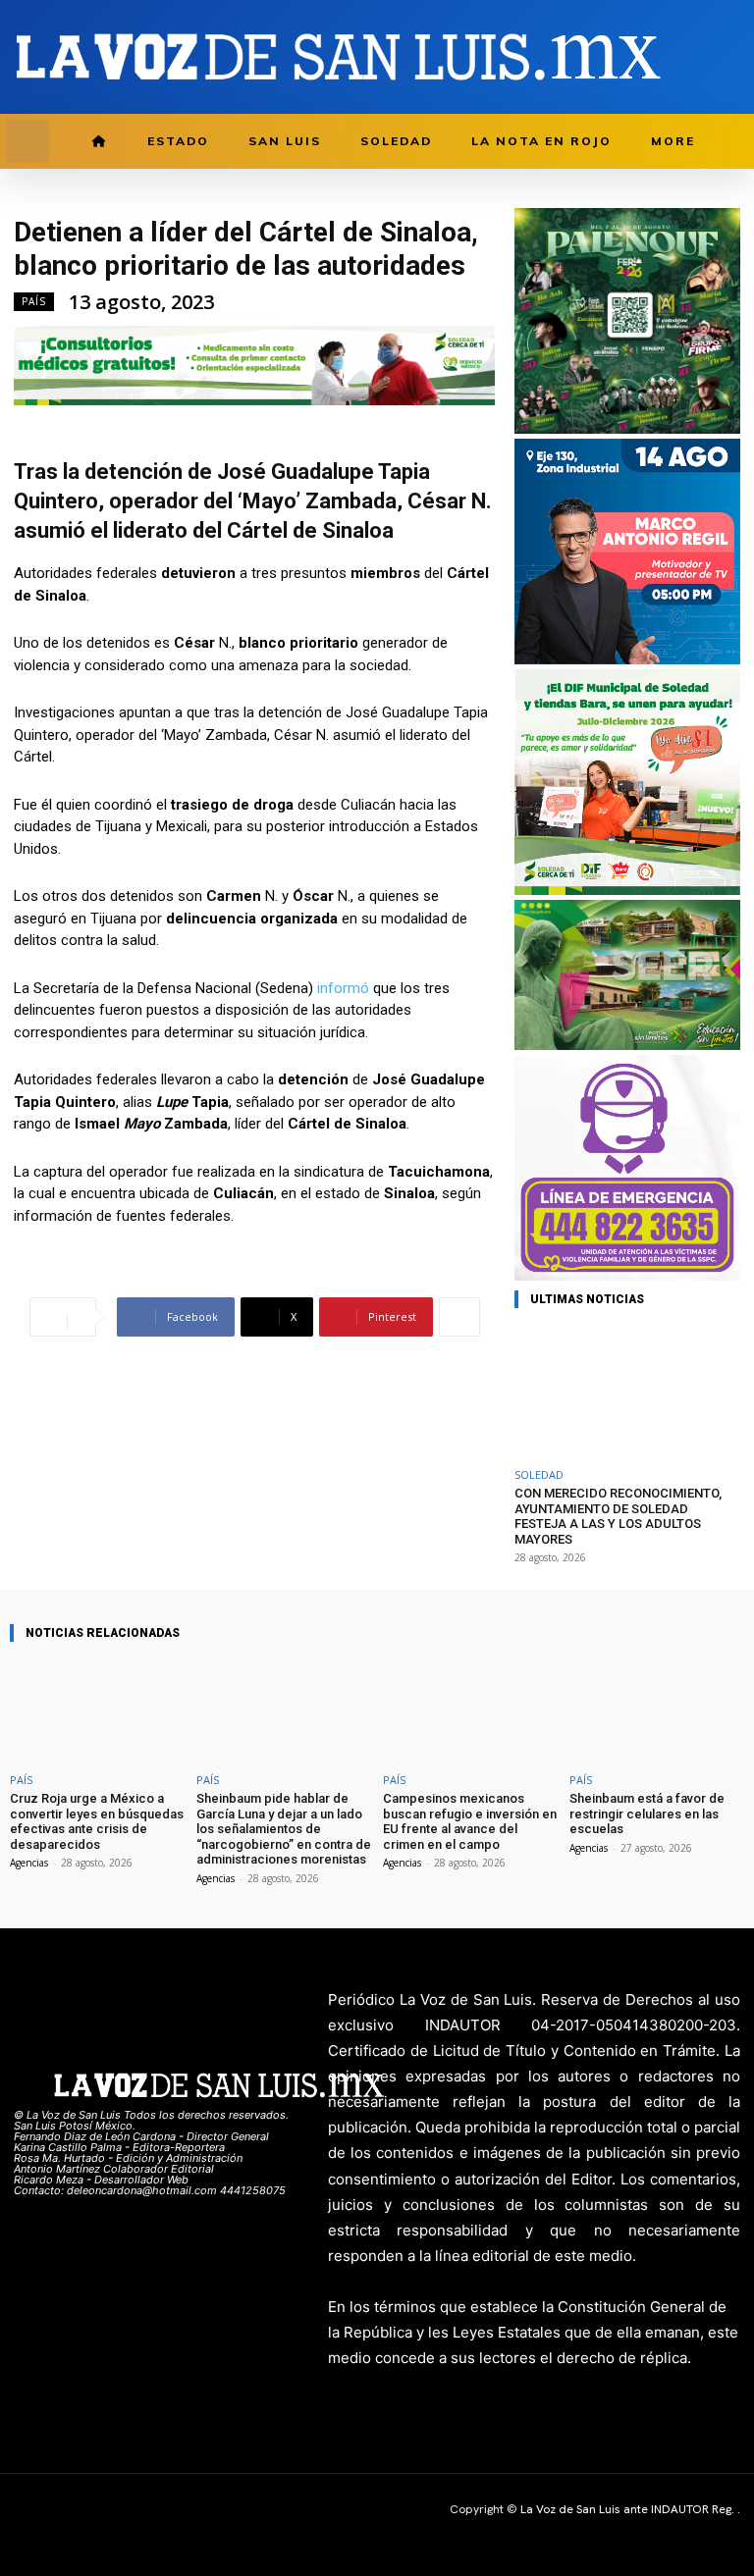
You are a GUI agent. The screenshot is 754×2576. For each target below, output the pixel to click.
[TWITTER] (700, 57)
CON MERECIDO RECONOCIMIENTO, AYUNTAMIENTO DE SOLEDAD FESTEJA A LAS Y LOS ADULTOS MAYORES (618, 1516)
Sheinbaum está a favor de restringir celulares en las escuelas (647, 1814)
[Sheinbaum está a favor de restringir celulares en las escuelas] (657, 1711)
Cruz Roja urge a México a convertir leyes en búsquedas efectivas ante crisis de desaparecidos (97, 1821)
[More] (459, 1317)
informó (343, 988)
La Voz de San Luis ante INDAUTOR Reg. (629, 2509)
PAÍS (34, 301)
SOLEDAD (539, 1474)
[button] (27, 141)
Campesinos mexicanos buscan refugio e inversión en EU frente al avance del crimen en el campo (470, 1821)
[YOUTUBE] (730, 57)
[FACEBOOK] (669, 57)
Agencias (29, 1863)
